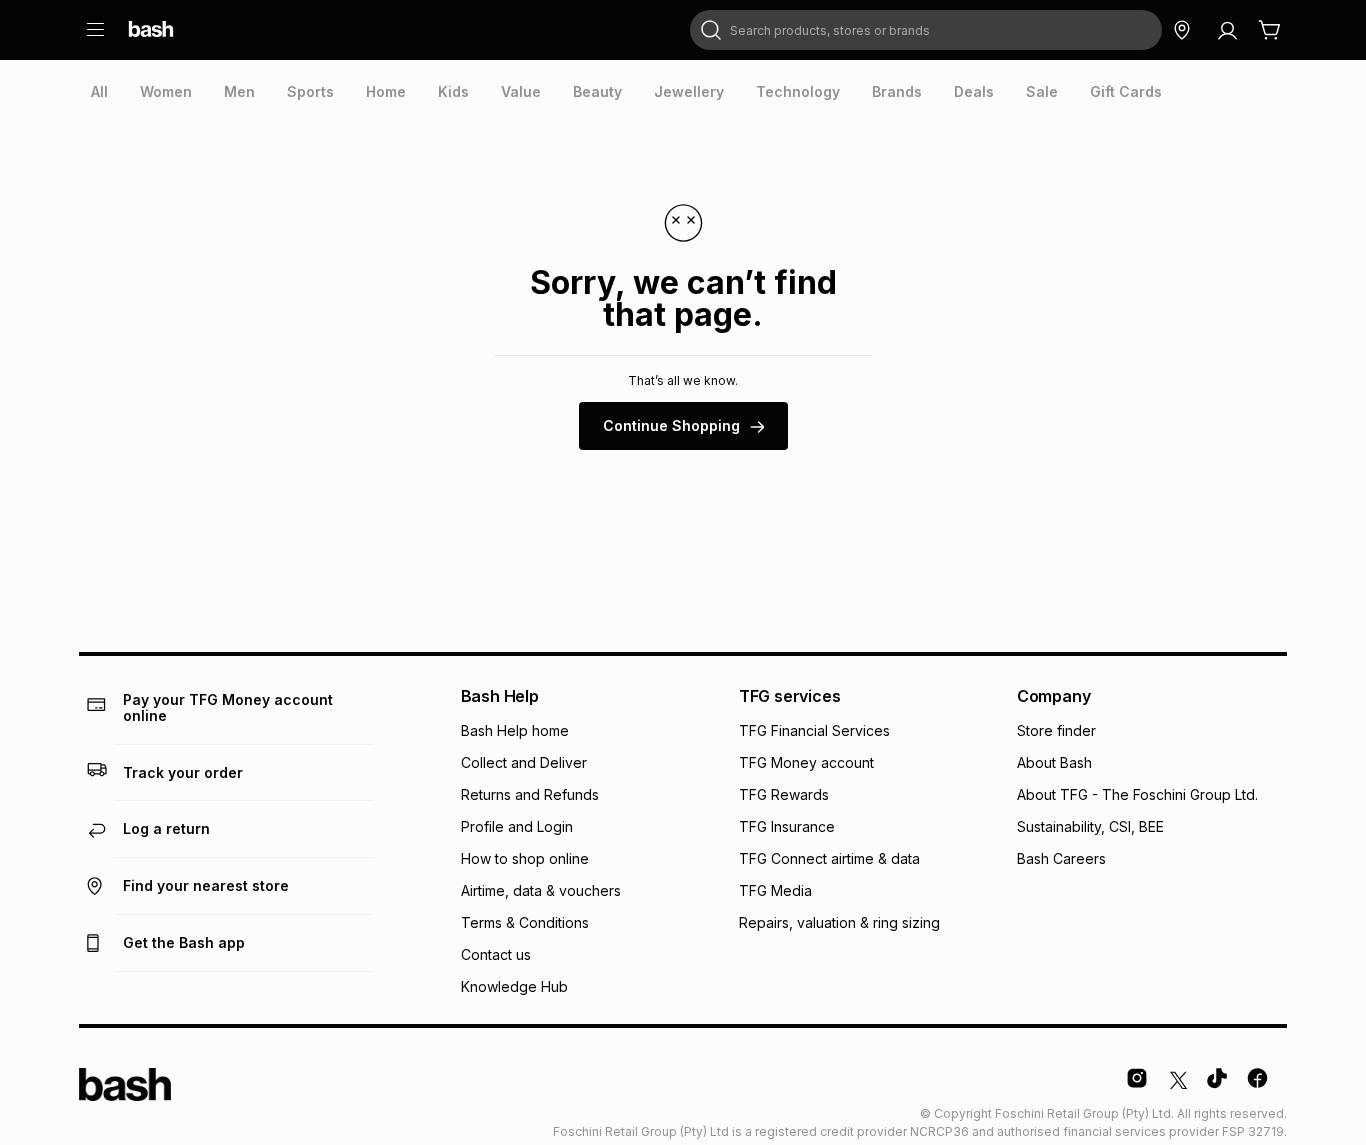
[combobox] (926, 30)
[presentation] (99, 92)
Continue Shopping (671, 425)
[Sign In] (1227, 30)
